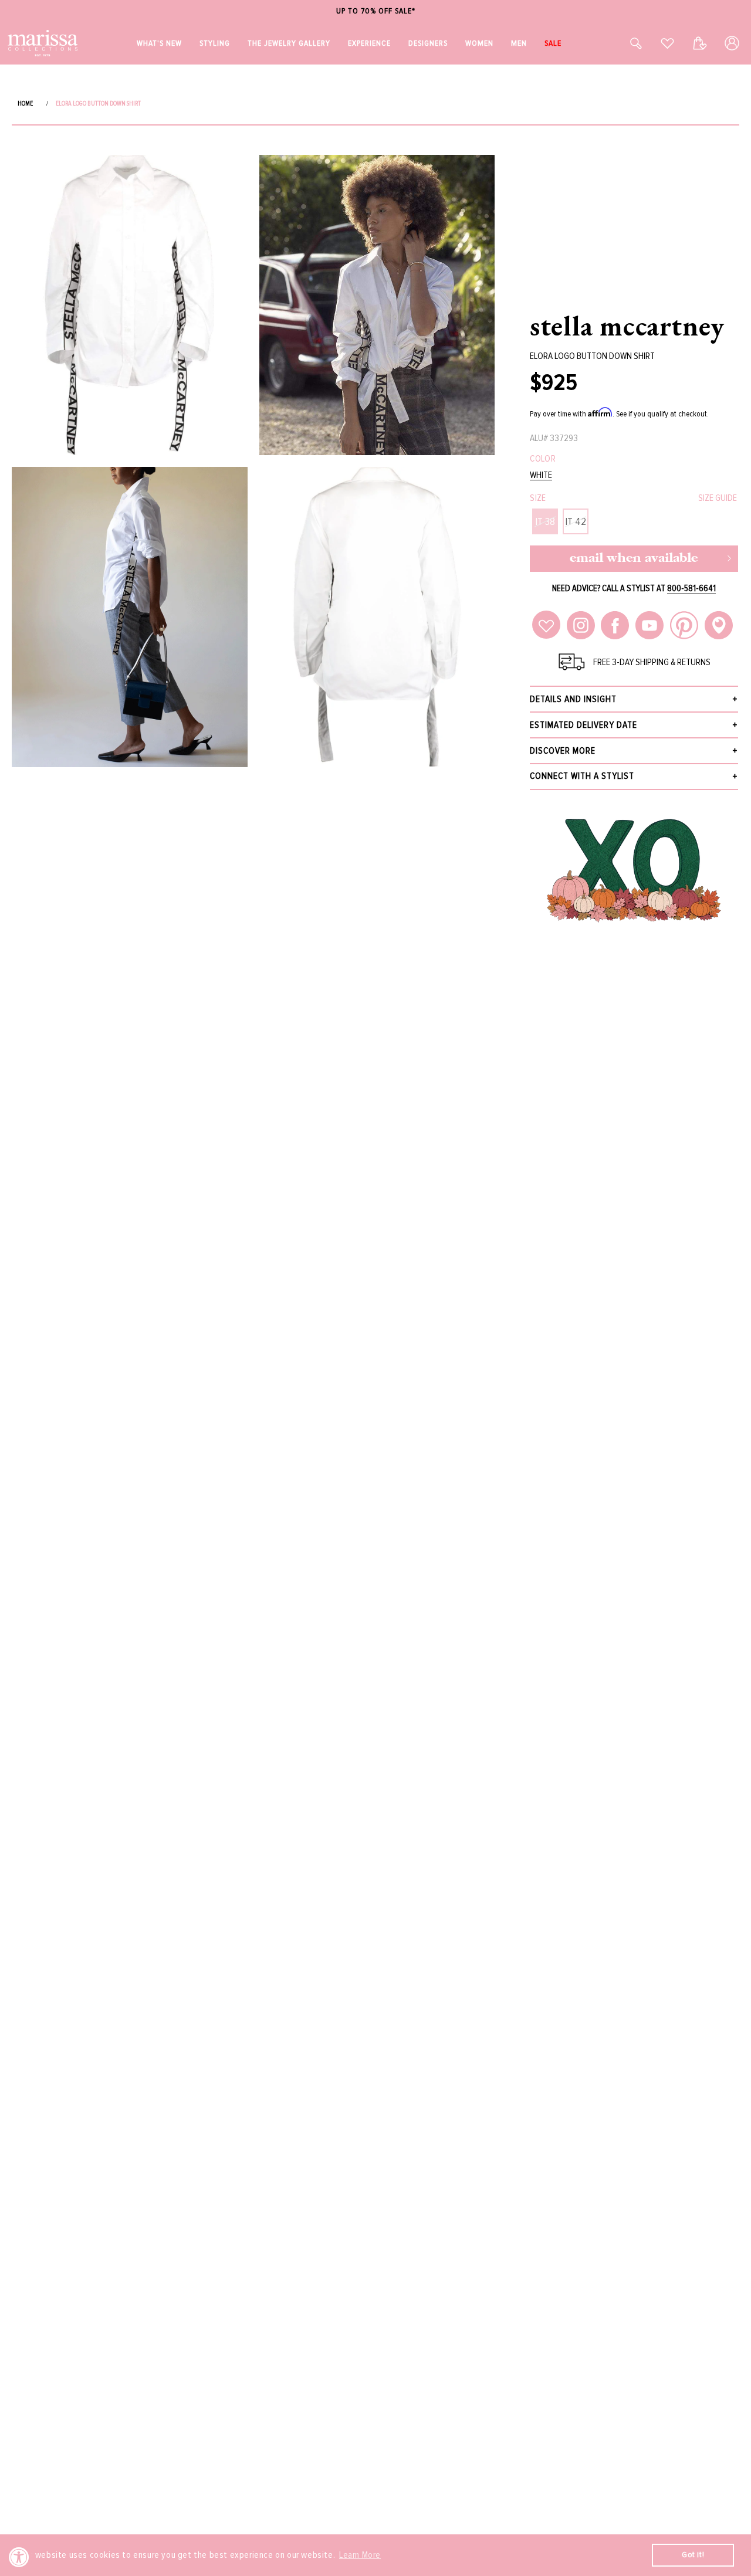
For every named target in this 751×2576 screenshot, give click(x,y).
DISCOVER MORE (563, 751)
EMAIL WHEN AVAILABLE (634, 559)
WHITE (541, 475)
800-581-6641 (691, 588)
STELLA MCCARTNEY (627, 326)
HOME (25, 104)
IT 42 (576, 521)
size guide (718, 498)
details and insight (573, 699)
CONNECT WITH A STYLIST (582, 776)
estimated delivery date (583, 725)
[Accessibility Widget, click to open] (19, 2557)
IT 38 (545, 521)
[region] (375, 11)
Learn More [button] (360, 2555)
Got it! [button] (693, 2555)
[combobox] (623, 43)
